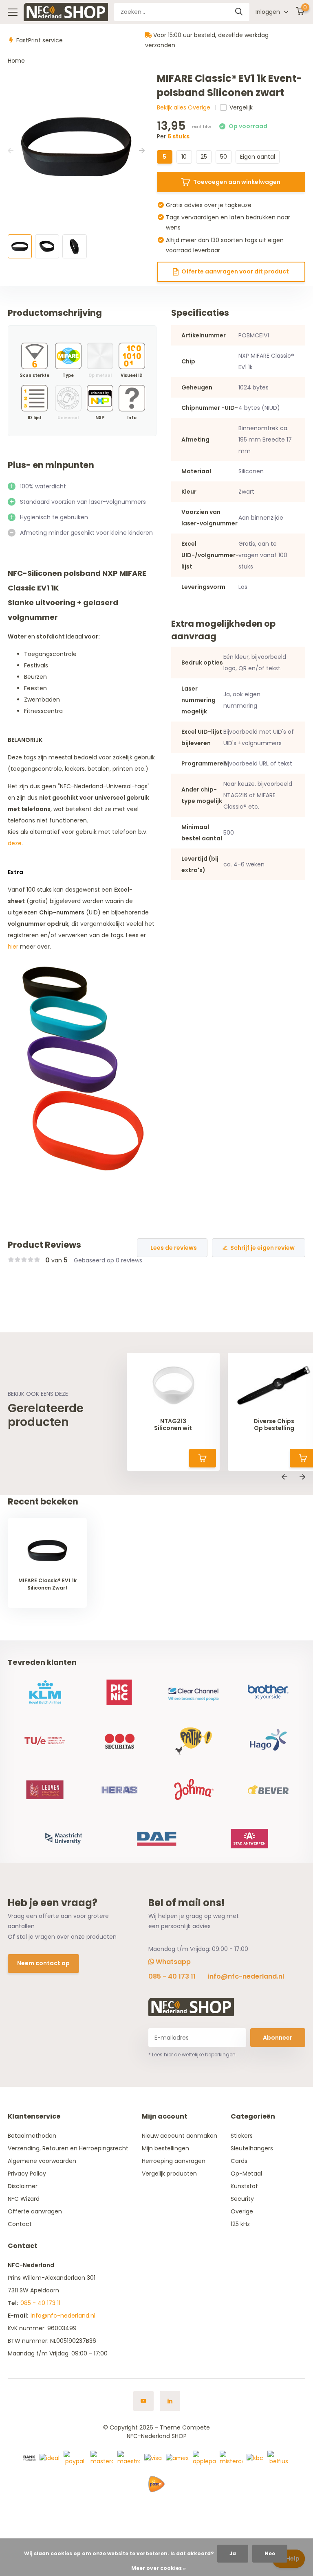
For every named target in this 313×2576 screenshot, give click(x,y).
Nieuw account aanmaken (180, 2136)
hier (13, 947)
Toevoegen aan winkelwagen (237, 182)
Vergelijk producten (169, 2174)
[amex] (177, 2458)
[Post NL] (156, 2484)
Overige (242, 2211)
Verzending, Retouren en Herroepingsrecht (68, 2148)
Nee (270, 2553)
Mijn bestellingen (165, 2148)
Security (242, 2199)
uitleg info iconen (132, 398)
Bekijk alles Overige (184, 107)
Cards (239, 2161)
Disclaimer (23, 2186)
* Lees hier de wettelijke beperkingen (192, 2054)
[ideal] (50, 2458)
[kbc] (255, 2458)
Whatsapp (172, 1962)
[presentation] (11, 151)
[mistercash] (231, 2458)
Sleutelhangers (252, 2148)
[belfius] (279, 2458)
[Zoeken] (239, 12)
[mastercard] (102, 2458)
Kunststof (244, 2186)
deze (15, 843)
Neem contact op (43, 1963)
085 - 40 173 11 (172, 1976)
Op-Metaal (246, 2174)
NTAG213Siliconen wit (173, 1425)
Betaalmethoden (32, 2136)
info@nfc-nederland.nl (246, 1976)
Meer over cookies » (159, 2568)
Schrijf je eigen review (262, 1248)
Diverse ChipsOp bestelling (274, 1425)
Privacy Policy (27, 2174)
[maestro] (129, 2458)
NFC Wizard (24, 2199)
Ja (233, 2553)
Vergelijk (241, 107)
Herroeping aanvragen (174, 2161)
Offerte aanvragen (35, 2211)
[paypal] (75, 2458)
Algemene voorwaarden (42, 2161)
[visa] (153, 2458)
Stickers (242, 2136)
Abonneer (278, 2038)
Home (16, 61)
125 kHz (240, 2224)
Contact (20, 2224)
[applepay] (204, 2458)
